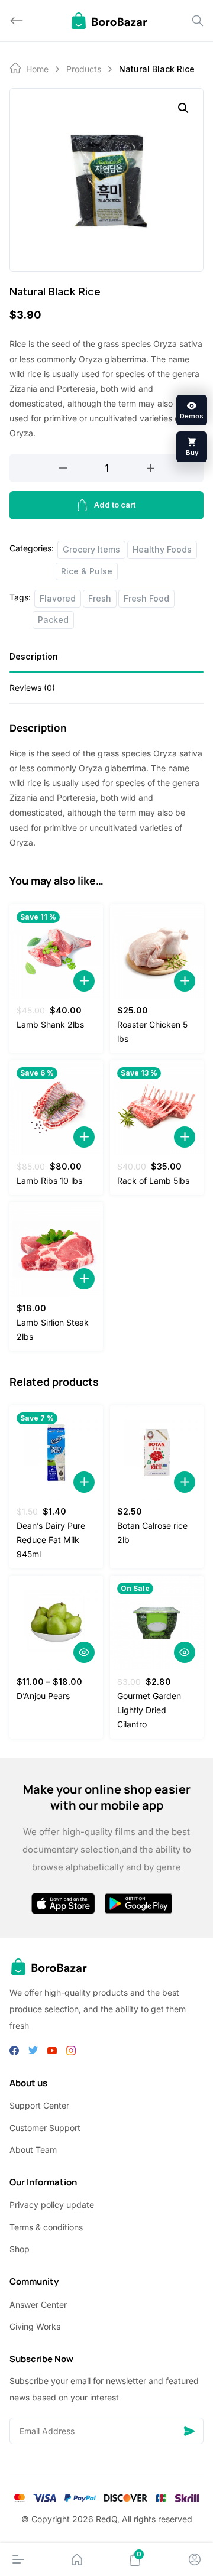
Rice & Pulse (87, 571)
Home (37, 69)
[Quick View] (84, 1652)
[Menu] (18, 2559)
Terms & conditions (46, 2227)
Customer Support (45, 2128)
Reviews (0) (32, 688)
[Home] (77, 2559)
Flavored (58, 598)
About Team (33, 2150)
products (84, 69)
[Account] (195, 2559)
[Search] (198, 21)
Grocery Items (91, 549)
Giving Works (35, 2326)
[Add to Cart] (84, 981)
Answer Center (38, 2304)
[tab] (106, 660)
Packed (53, 620)
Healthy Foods (162, 549)
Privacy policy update (52, 2205)
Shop (20, 2249)
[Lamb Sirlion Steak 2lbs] (56, 1249)
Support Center (39, 2105)
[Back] (17, 21)
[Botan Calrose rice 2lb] (157, 1453)
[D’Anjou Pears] (56, 1623)
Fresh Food (146, 598)
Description (34, 656)
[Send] (189, 2431)
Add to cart (115, 505)
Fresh (100, 598)
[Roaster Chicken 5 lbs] (157, 951)
